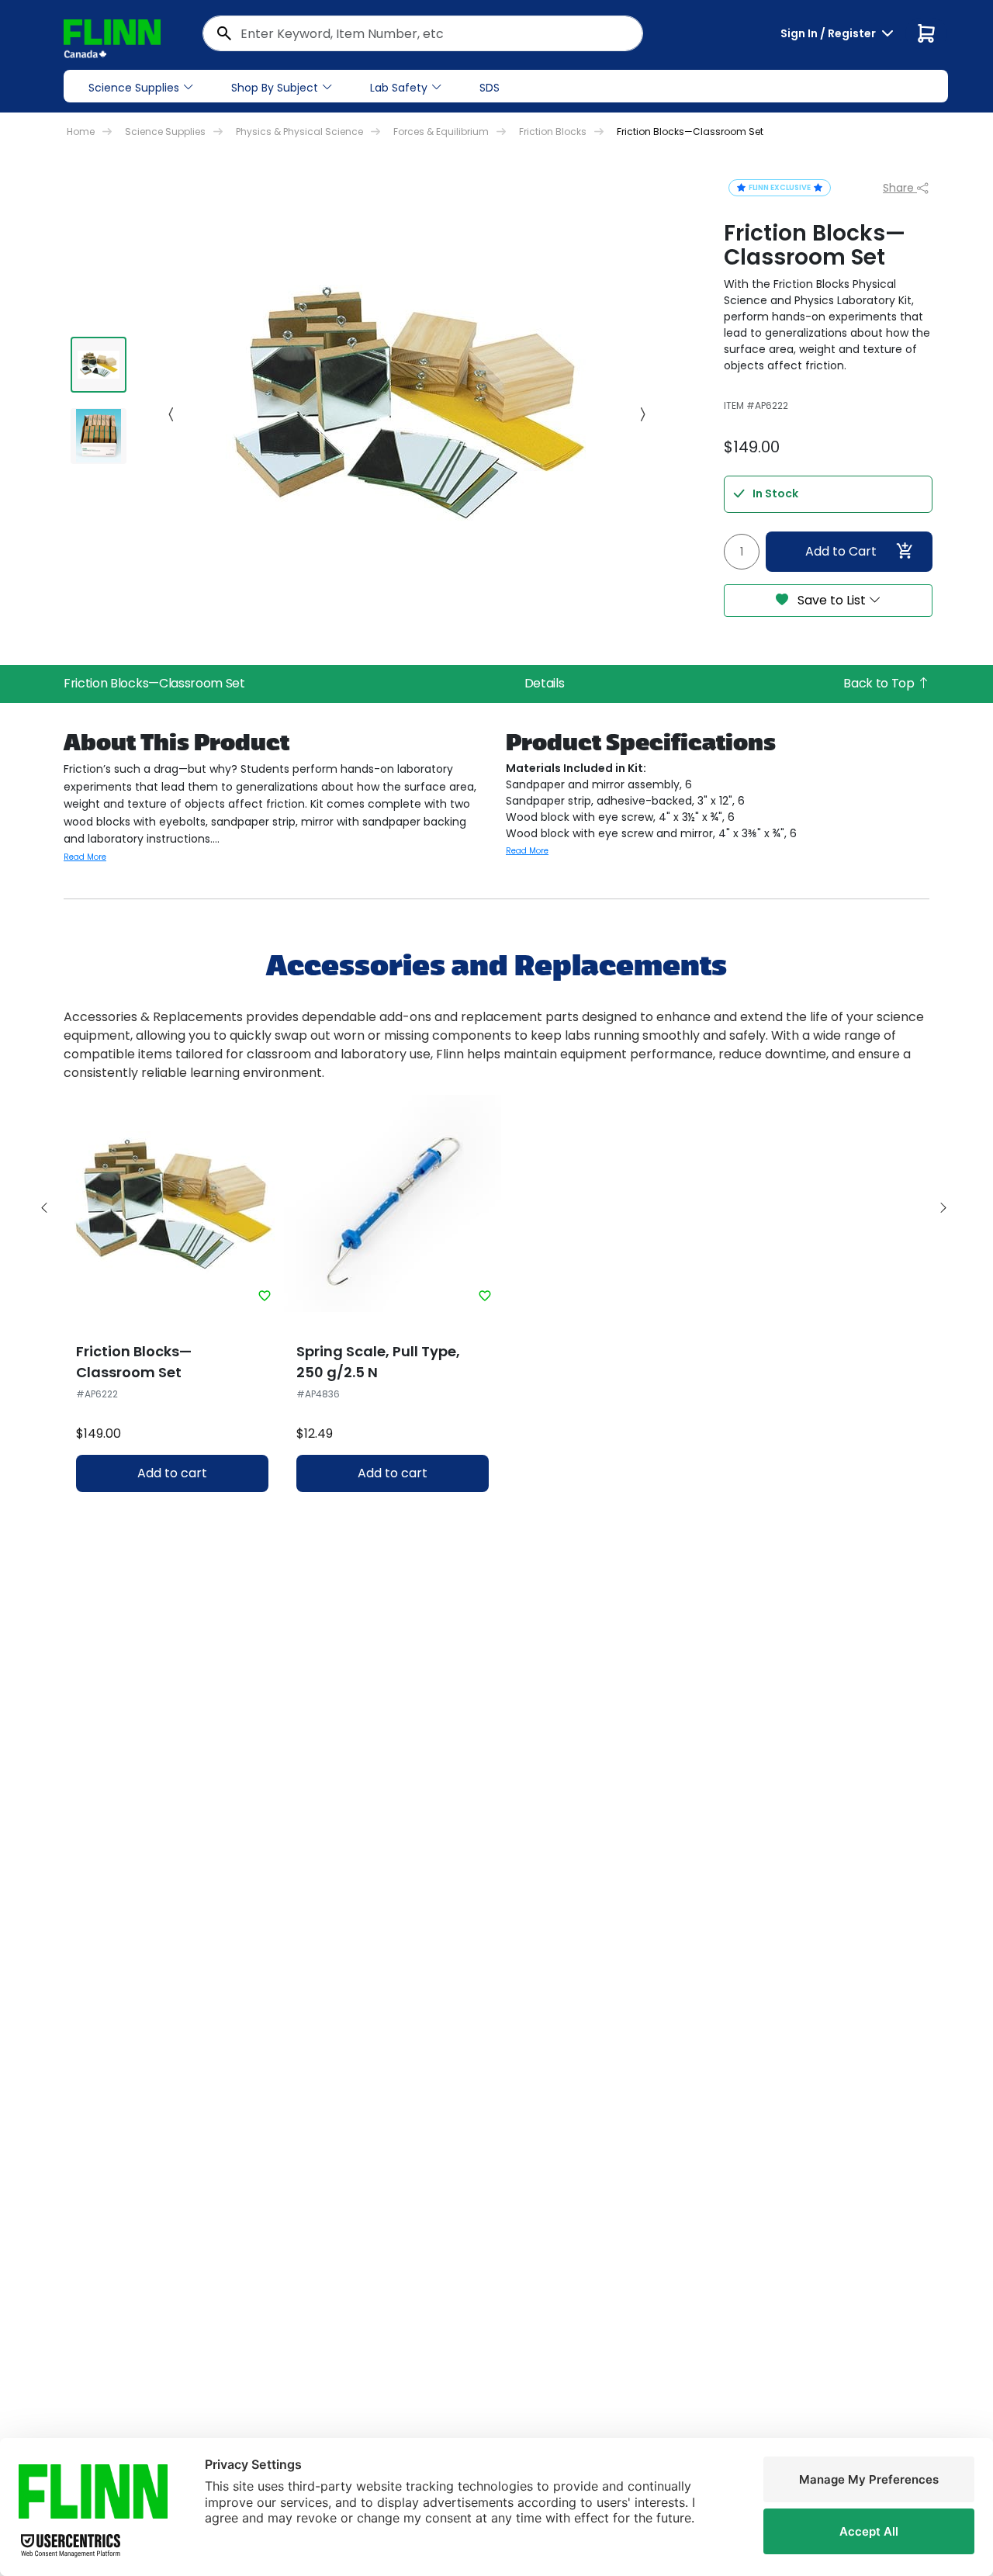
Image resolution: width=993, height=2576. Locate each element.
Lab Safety (399, 88)
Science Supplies (134, 88)
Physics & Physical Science (299, 132)
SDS (490, 88)
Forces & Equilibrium (441, 132)
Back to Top (880, 683)
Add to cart (172, 1473)
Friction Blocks (553, 132)
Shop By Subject (275, 88)
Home (81, 132)
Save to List (832, 600)
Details (545, 683)
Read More (85, 857)
